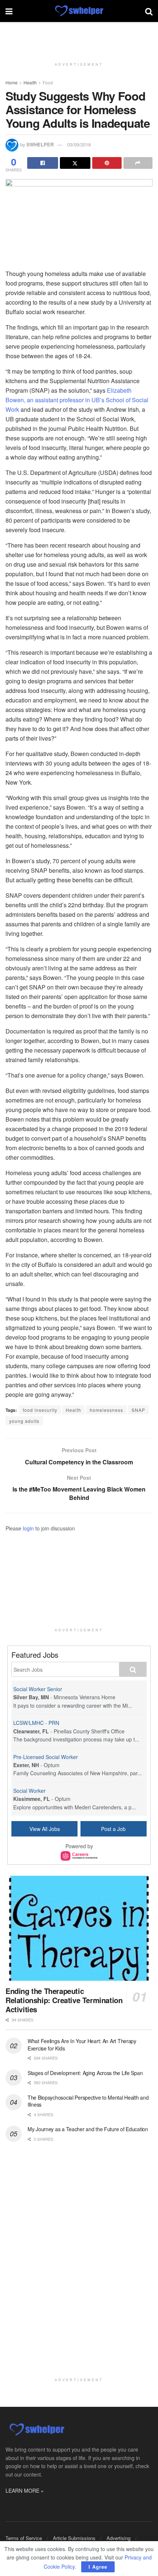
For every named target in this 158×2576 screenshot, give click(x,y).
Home (12, 82)
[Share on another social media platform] (138, 163)
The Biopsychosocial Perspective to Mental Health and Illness (88, 2101)
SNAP (138, 1410)
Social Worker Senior (38, 1689)
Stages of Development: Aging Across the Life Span (85, 2073)
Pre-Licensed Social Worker (46, 1757)
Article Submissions (74, 2538)
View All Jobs (45, 1829)
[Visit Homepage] (79, 11)
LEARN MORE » (25, 2490)
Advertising (118, 2538)
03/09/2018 (79, 144)
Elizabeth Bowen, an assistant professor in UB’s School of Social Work (77, 400)
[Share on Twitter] (75, 163)
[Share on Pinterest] (107, 163)
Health (30, 82)
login (28, 1528)
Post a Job (113, 1829)
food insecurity (40, 1410)
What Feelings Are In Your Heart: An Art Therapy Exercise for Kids (82, 2045)
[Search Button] (149, 11)
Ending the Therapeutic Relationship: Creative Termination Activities (64, 2000)
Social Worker (29, 1791)
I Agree (98, 2567)
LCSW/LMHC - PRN (36, 1723)
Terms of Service (24, 2538)
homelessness (106, 1410)
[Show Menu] (9, 11)
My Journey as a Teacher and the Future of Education (88, 2129)
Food (48, 82)
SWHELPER (40, 144)
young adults (24, 1421)
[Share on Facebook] (43, 163)
